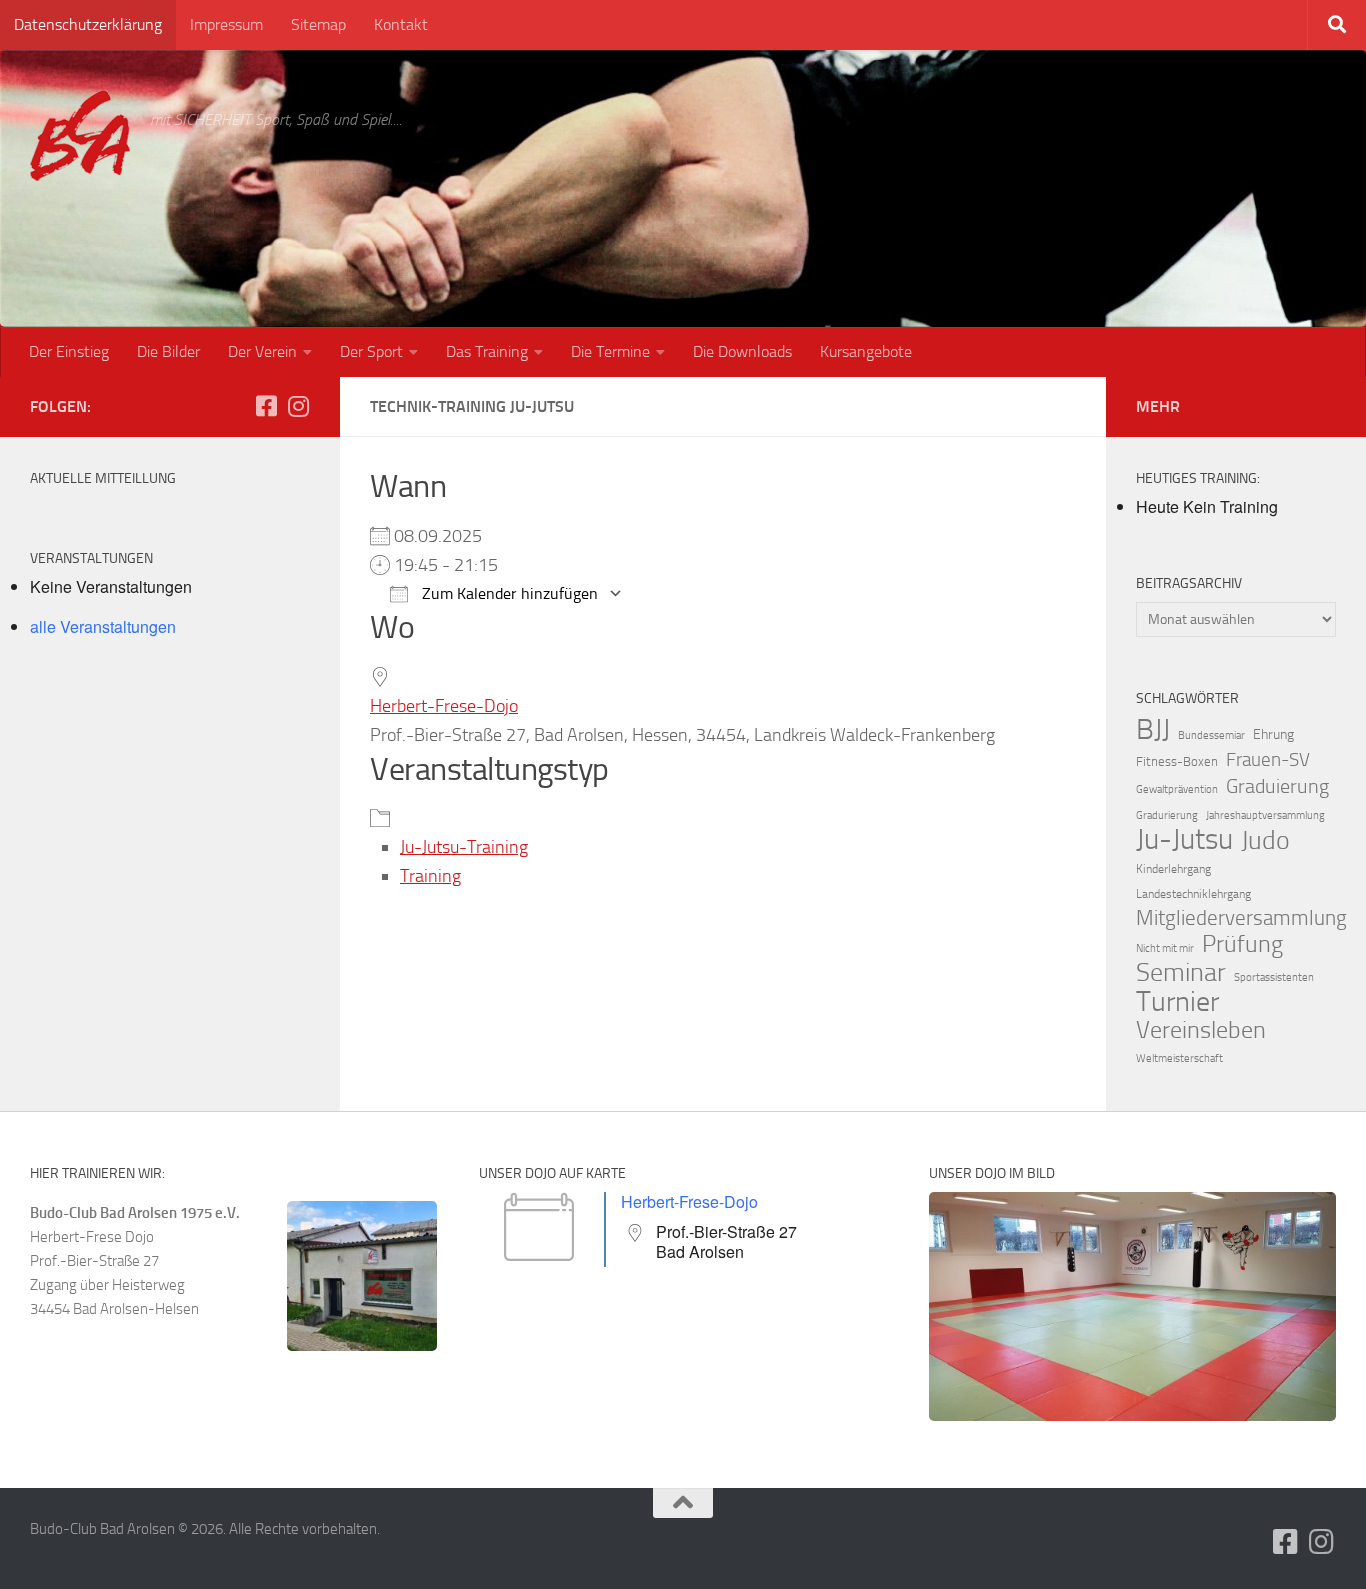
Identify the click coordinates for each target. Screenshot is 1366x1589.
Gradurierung (1167, 815)
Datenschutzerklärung (88, 24)
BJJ (1153, 729)
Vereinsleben (1201, 1030)
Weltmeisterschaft (1179, 1058)
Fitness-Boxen (1177, 761)
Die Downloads (742, 351)
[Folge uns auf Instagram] (298, 406)
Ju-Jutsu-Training (464, 847)
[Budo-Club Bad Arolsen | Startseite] (80, 135)
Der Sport (371, 351)
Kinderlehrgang (1173, 869)
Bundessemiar (1211, 735)
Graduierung (1277, 786)
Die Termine (610, 351)
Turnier (1177, 1002)
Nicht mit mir (1165, 948)
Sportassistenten (1274, 977)
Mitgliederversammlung (1241, 918)
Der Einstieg (69, 351)
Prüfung (1242, 944)
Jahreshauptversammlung (1265, 815)
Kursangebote (866, 351)
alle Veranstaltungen (103, 626)
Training (430, 876)
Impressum (226, 24)
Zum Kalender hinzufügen (508, 593)
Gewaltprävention (1177, 789)
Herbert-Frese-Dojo (444, 706)
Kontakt (401, 24)
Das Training (487, 351)
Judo (1265, 841)
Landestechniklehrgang (1193, 894)
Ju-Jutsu (1184, 840)
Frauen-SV (1268, 759)
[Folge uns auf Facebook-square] (266, 406)
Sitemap (318, 24)
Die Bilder (168, 351)
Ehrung (1273, 734)
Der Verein (262, 351)
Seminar (1181, 973)
